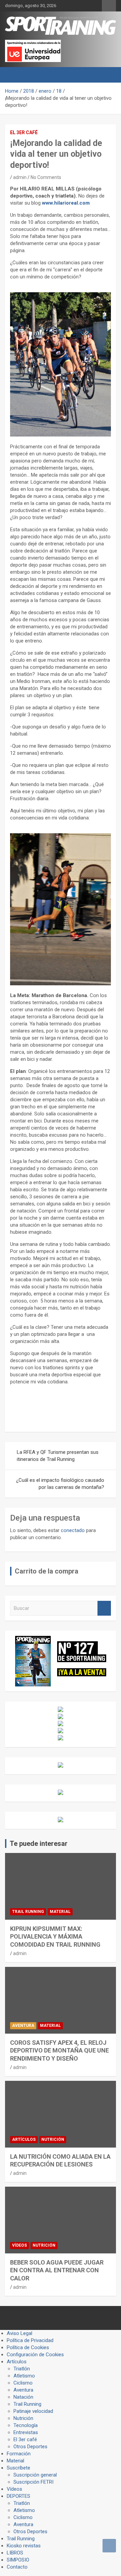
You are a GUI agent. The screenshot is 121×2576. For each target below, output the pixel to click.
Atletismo (24, 2376)
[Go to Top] (109, 2546)
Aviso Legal (19, 2333)
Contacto (17, 2567)
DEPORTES (18, 2496)
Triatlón (22, 2369)
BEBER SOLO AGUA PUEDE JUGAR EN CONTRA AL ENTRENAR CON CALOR (57, 2270)
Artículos (24, 2139)
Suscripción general (35, 2475)
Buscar (104, 1608)
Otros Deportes (30, 2447)
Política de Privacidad (30, 2340)
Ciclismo (23, 2383)
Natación (23, 2397)
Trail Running (28, 1912)
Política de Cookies (28, 2347)
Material (60, 1912)
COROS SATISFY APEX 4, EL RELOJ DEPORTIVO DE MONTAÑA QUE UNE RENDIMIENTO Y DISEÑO (59, 2050)
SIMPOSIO (18, 2560)
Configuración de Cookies (35, 2355)
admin (20, 177)
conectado (73, 1530)
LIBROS (15, 2553)
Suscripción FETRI (33, 2482)
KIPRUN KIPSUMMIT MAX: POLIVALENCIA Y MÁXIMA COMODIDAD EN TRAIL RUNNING (55, 1937)
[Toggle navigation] (13, 75)
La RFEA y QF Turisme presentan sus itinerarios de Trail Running (58, 1456)
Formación (19, 2454)
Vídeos (19, 2245)
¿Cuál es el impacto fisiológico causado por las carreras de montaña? (60, 1484)
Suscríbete (18, 2468)
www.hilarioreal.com (66, 203)
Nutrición (53, 2139)
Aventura (23, 2026)
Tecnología (26, 2425)
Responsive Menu (109, 6)
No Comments (46, 177)
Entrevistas (26, 2432)
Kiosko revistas (24, 2546)
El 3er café (24, 132)
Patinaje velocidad (33, 2411)
